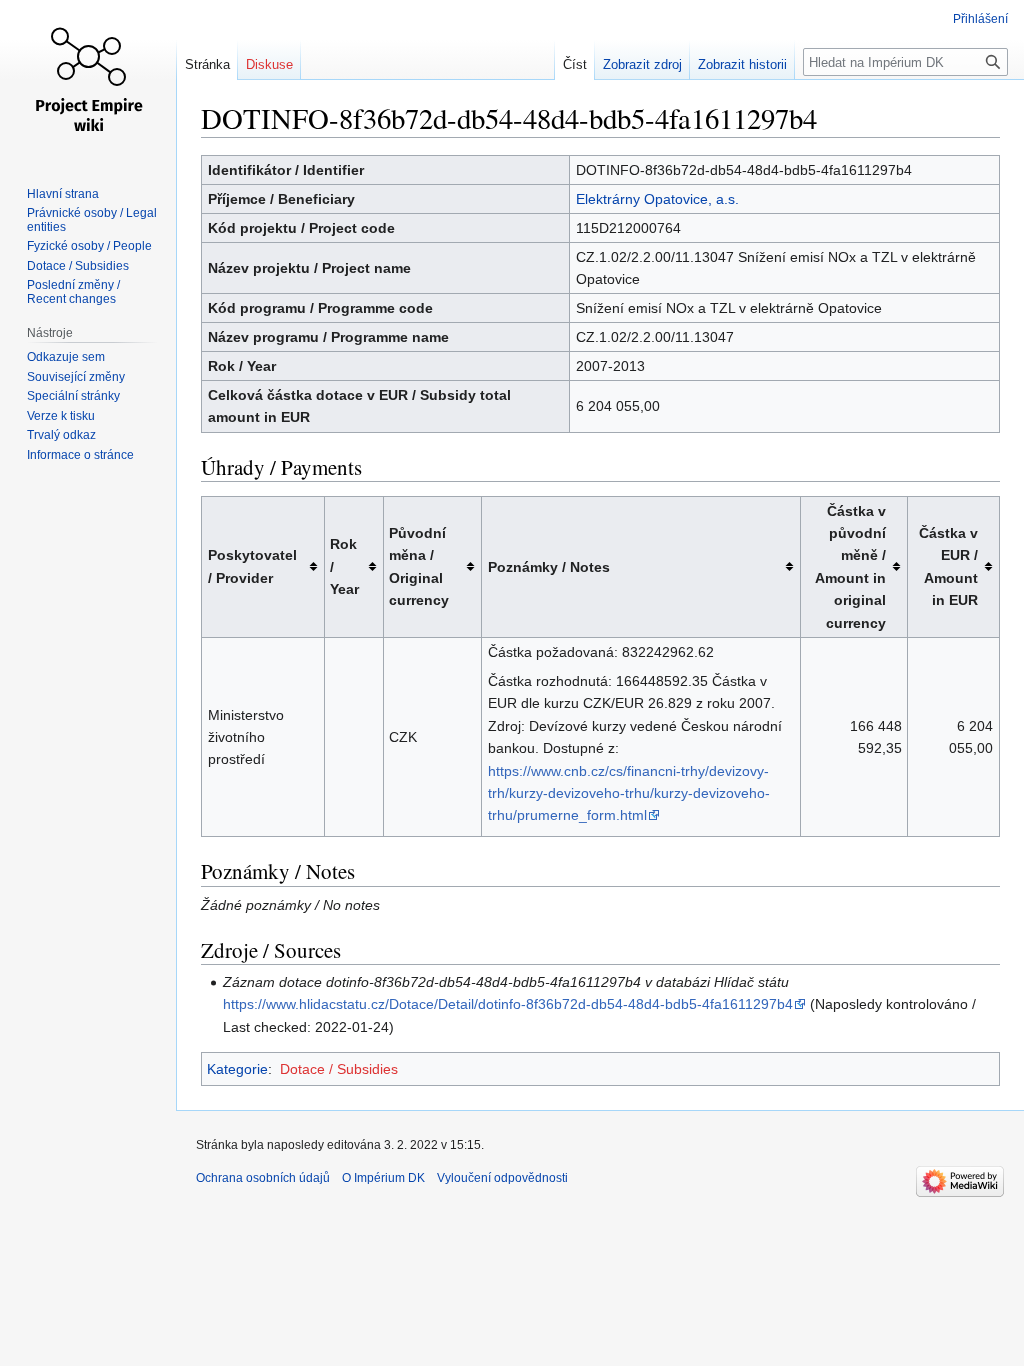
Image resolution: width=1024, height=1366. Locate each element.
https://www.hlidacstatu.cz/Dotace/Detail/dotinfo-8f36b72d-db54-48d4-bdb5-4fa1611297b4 (508, 1004)
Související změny (76, 377)
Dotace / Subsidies (339, 1069)
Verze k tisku (61, 416)
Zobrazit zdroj (642, 64)
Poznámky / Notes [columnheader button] (549, 567)
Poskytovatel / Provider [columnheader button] (252, 566)
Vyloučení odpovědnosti (502, 1178)
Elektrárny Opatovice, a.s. (657, 199)
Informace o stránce (80, 455)
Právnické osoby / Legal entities (92, 220)
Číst (575, 64)
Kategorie (237, 1069)
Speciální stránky (73, 396)
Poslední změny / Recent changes (73, 292)
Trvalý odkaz (61, 435)
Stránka (207, 64)
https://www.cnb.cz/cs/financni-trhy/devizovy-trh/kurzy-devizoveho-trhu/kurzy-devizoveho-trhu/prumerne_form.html (629, 793)
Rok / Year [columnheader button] (344, 566)
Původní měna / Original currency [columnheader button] (419, 566)
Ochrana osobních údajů (263, 1178)
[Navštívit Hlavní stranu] (88, 80)
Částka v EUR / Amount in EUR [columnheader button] (948, 566)
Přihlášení (980, 19)
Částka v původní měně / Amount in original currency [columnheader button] (850, 567)
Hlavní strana (63, 194)
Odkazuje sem (66, 357)
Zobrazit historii (742, 64)
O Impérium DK (383, 1178)
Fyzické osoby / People (89, 246)
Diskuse (269, 64)
